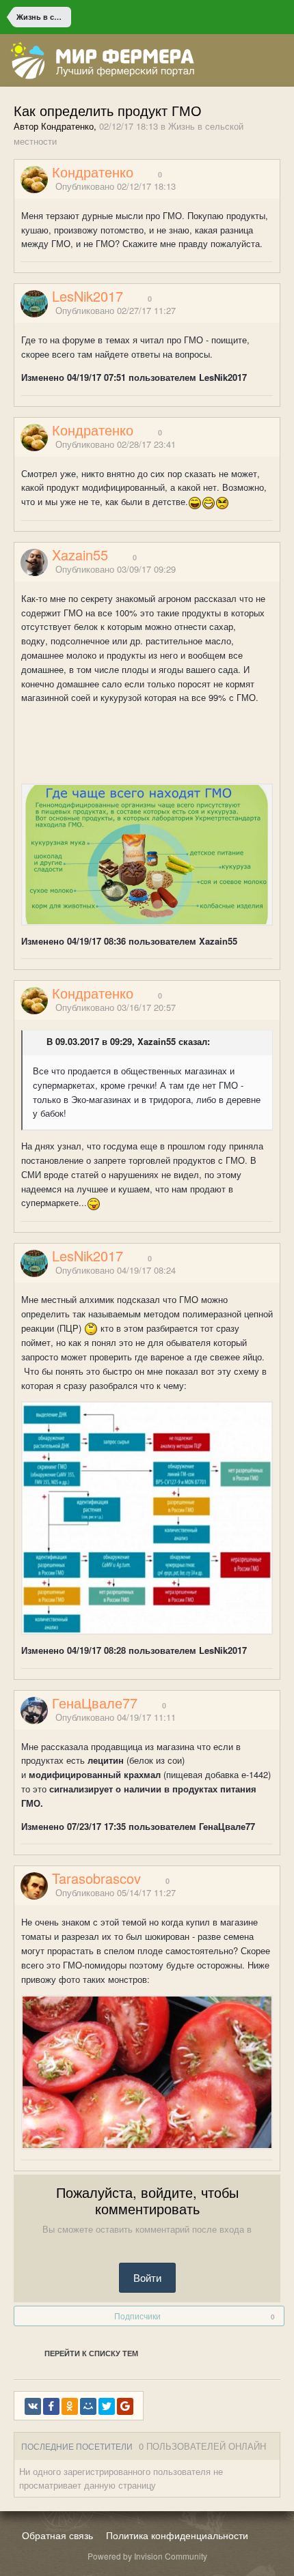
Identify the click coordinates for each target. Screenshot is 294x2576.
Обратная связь (57, 2535)
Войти (147, 2277)
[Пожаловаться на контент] (258, 187)
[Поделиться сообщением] (276, 187)
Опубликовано (116, 186)
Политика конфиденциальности (177, 2535)
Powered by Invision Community (147, 2556)
